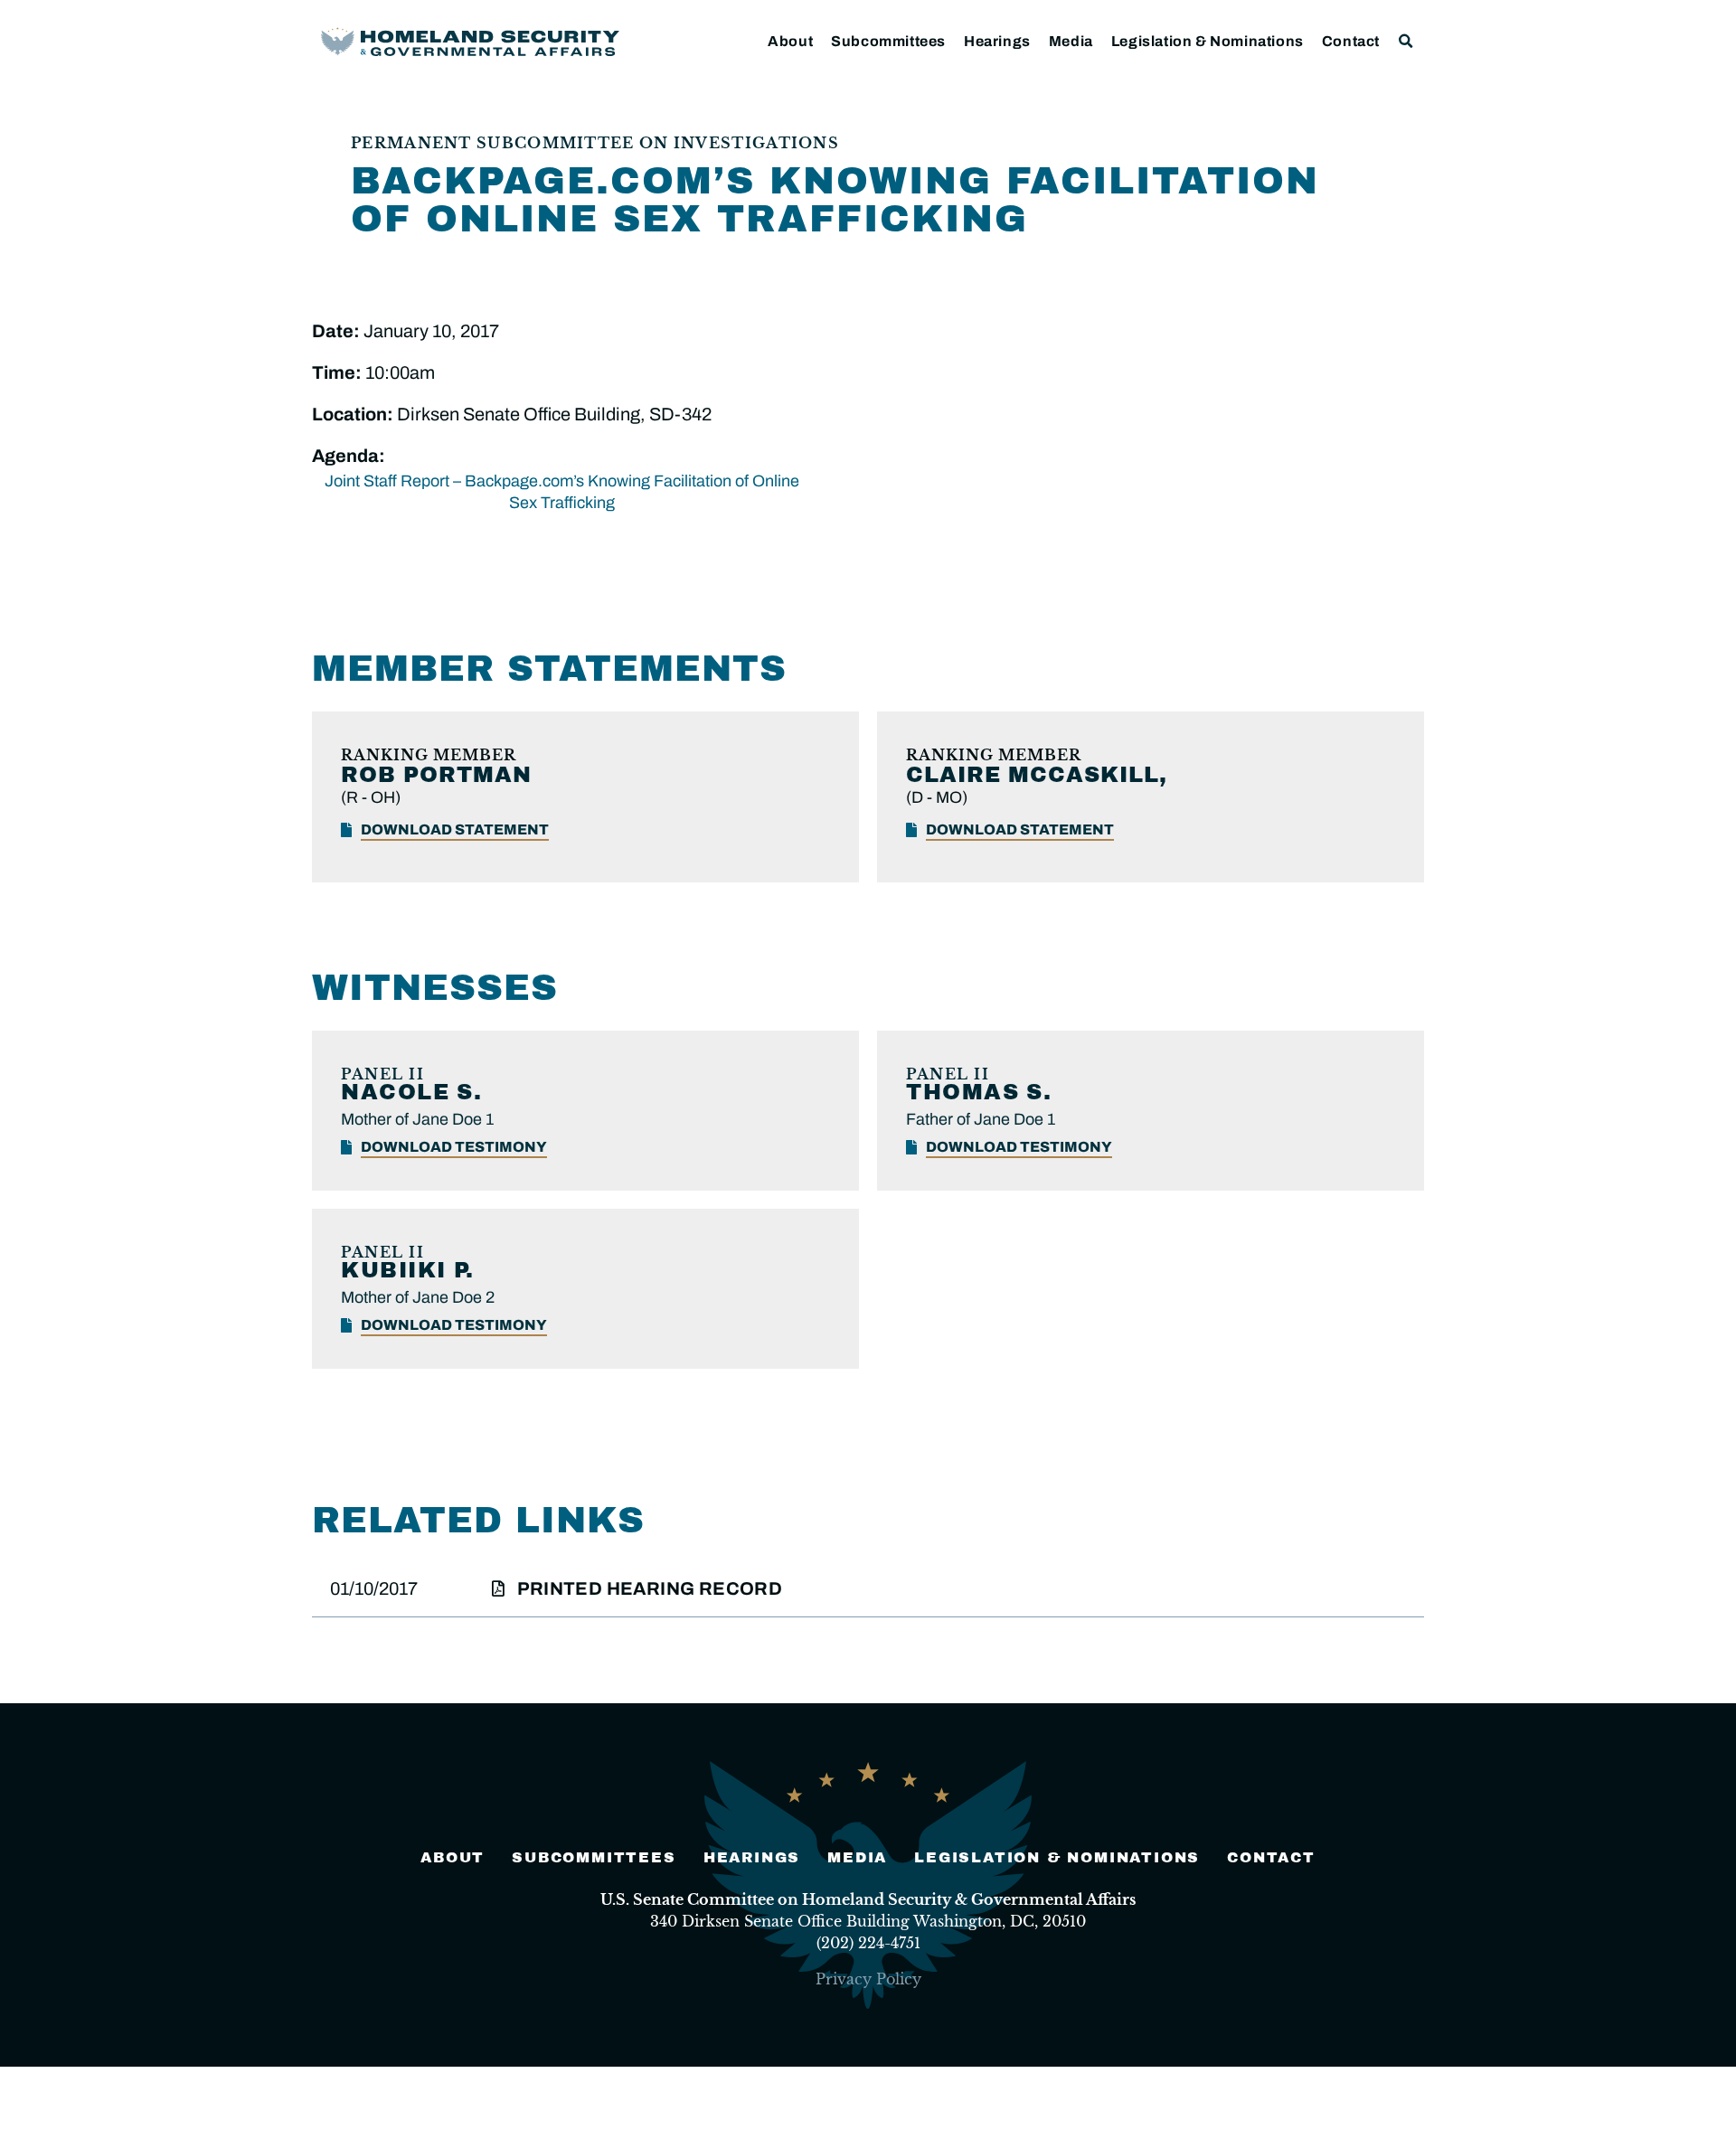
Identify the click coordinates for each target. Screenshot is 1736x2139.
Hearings (997, 41)
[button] (1406, 41)
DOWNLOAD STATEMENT (455, 829)
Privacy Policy (868, 1979)
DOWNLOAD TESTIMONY (454, 1147)
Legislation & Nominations (1208, 41)
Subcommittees (888, 41)
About (790, 41)
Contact (1351, 41)
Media (1071, 41)
